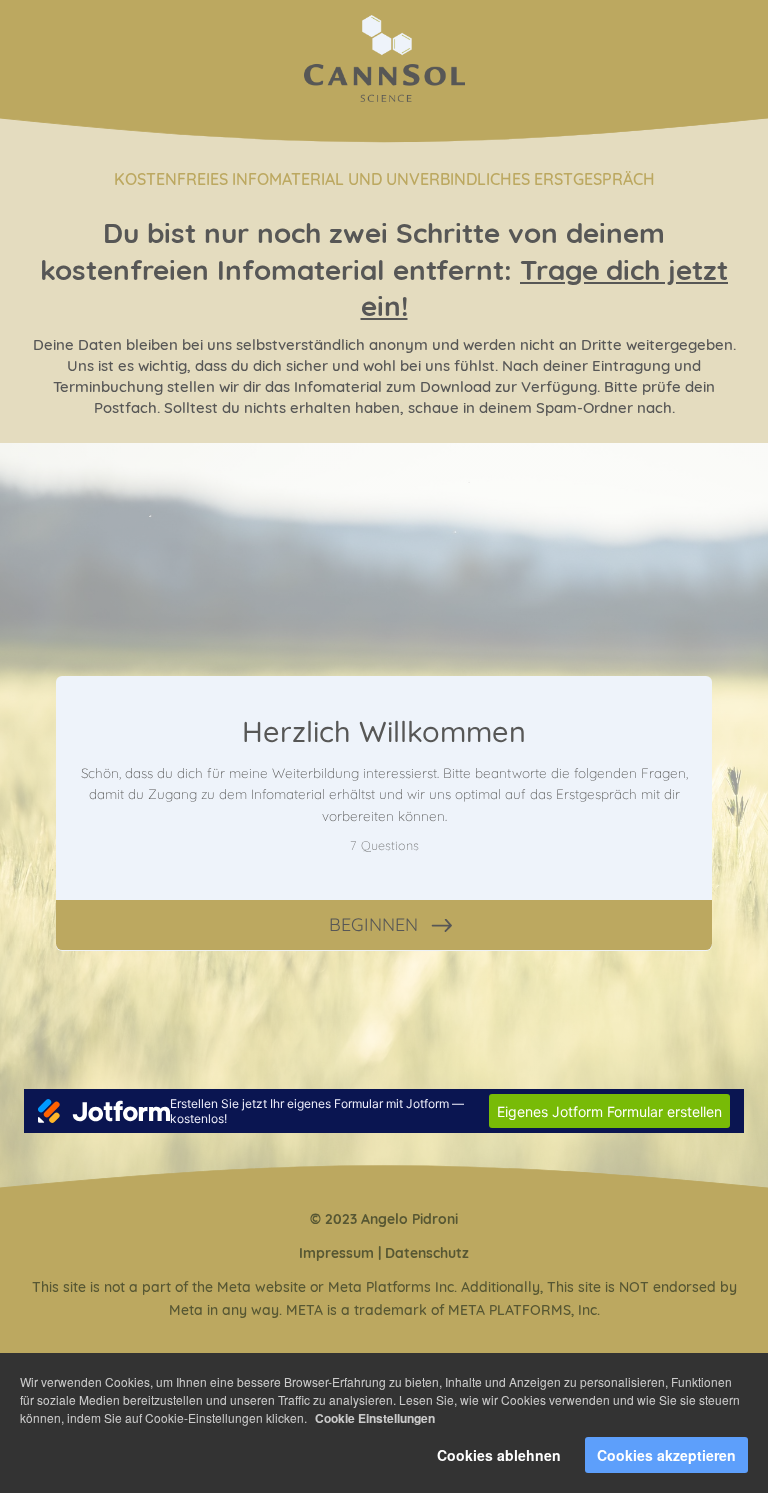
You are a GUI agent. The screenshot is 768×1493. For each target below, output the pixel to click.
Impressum (336, 1253)
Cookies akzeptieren (666, 1455)
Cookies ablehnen (499, 1455)
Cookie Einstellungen (375, 1418)
